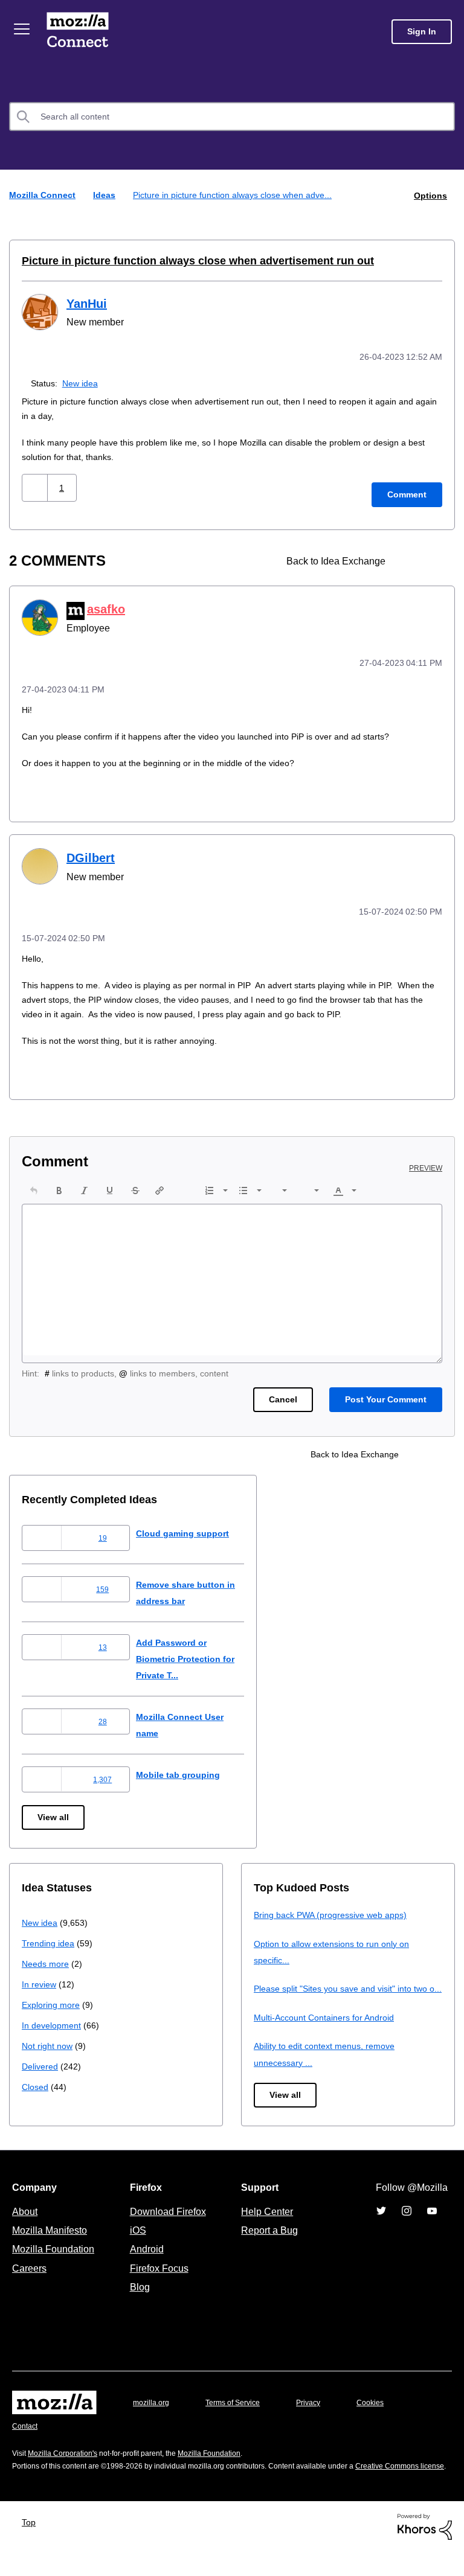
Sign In (422, 32)
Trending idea (50, 1939)
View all (54, 1813)
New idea (82, 381)
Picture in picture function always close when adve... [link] (239, 195)
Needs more (47, 1959)
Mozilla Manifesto (53, 2242)
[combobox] (232, 117)
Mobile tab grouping (188, 1770)
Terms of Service (240, 2415)
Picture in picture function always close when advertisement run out (185, 260)
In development (53, 2021)
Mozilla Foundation (55, 2261)
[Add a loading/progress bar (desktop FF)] (432, 559)
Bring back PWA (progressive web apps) (335, 1910)
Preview (427, 1164)
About (26, 2223)
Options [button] (430, 195)
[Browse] (23, 29)
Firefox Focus (158, 2280)
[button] (36, 486)
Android (145, 2261)
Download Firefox (168, 2223)
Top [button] (32, 2547)
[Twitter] (381, 2223)
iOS (135, 2242)
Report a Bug (268, 2242)
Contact (26, 2439)
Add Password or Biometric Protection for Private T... (198, 1654)
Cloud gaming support (193, 1529)
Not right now (50, 2041)
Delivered (41, 2062)
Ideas (106, 195)
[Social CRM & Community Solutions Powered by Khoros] (425, 2550)
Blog (137, 2300)
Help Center (265, 2223)
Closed (36, 2082)
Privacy (320, 2415)
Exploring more (52, 2000)
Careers (29, 2280)
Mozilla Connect (80, 32)
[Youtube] (432, 2223)
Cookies (384, 2415)
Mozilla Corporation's (67, 2465)
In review (40, 1980)
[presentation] (34, 1186)
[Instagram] (407, 2223)
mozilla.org (153, 2415)
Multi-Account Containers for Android (330, 2029)
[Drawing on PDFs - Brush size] (411, 559)
